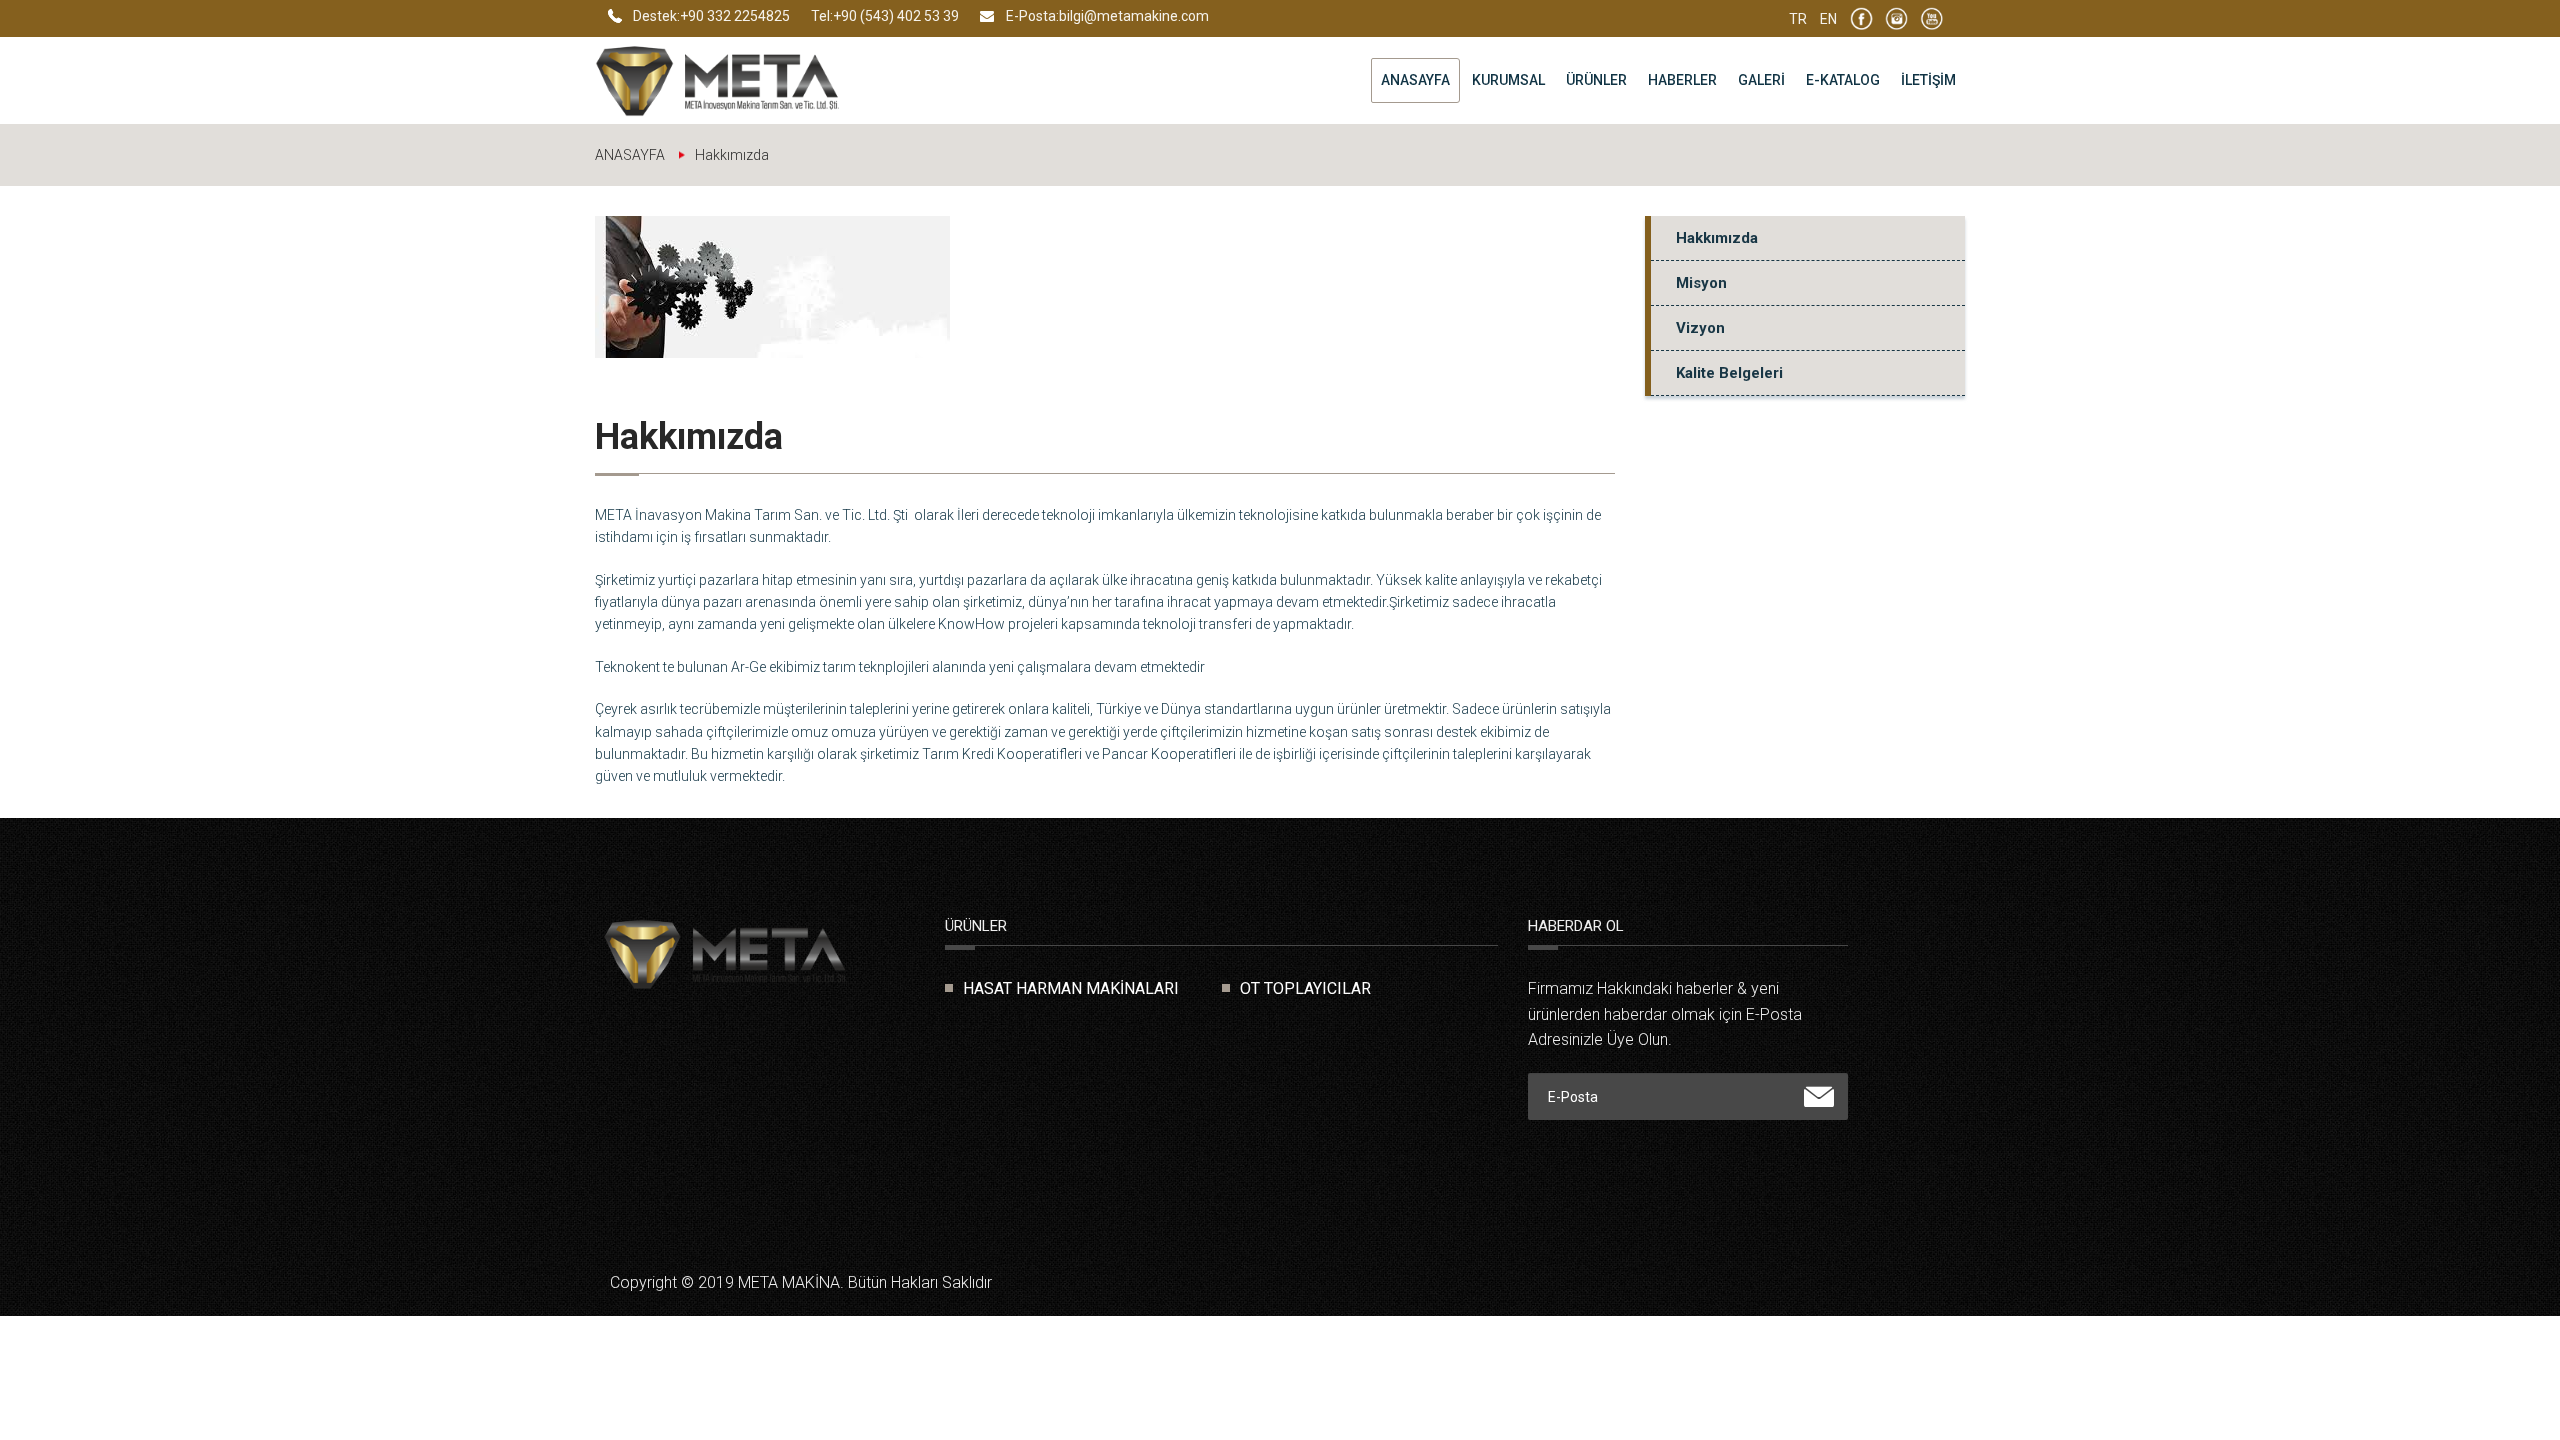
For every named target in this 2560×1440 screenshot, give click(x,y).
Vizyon (1700, 328)
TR (1798, 19)
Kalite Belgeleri (1729, 373)
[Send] (1819, 1097)
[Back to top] (2500, 1380)
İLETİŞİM (1928, 80)
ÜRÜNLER (1596, 80)
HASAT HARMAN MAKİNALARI (1071, 988)
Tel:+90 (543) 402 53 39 (885, 16)
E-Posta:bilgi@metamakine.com (1107, 16)
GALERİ (1761, 80)
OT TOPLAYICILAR (1305, 988)
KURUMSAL (1508, 80)
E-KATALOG (1843, 80)
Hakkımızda (1717, 238)
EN (1828, 19)
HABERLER (1682, 80)
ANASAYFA (1415, 80)
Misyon (1701, 283)
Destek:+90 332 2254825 (711, 16)
